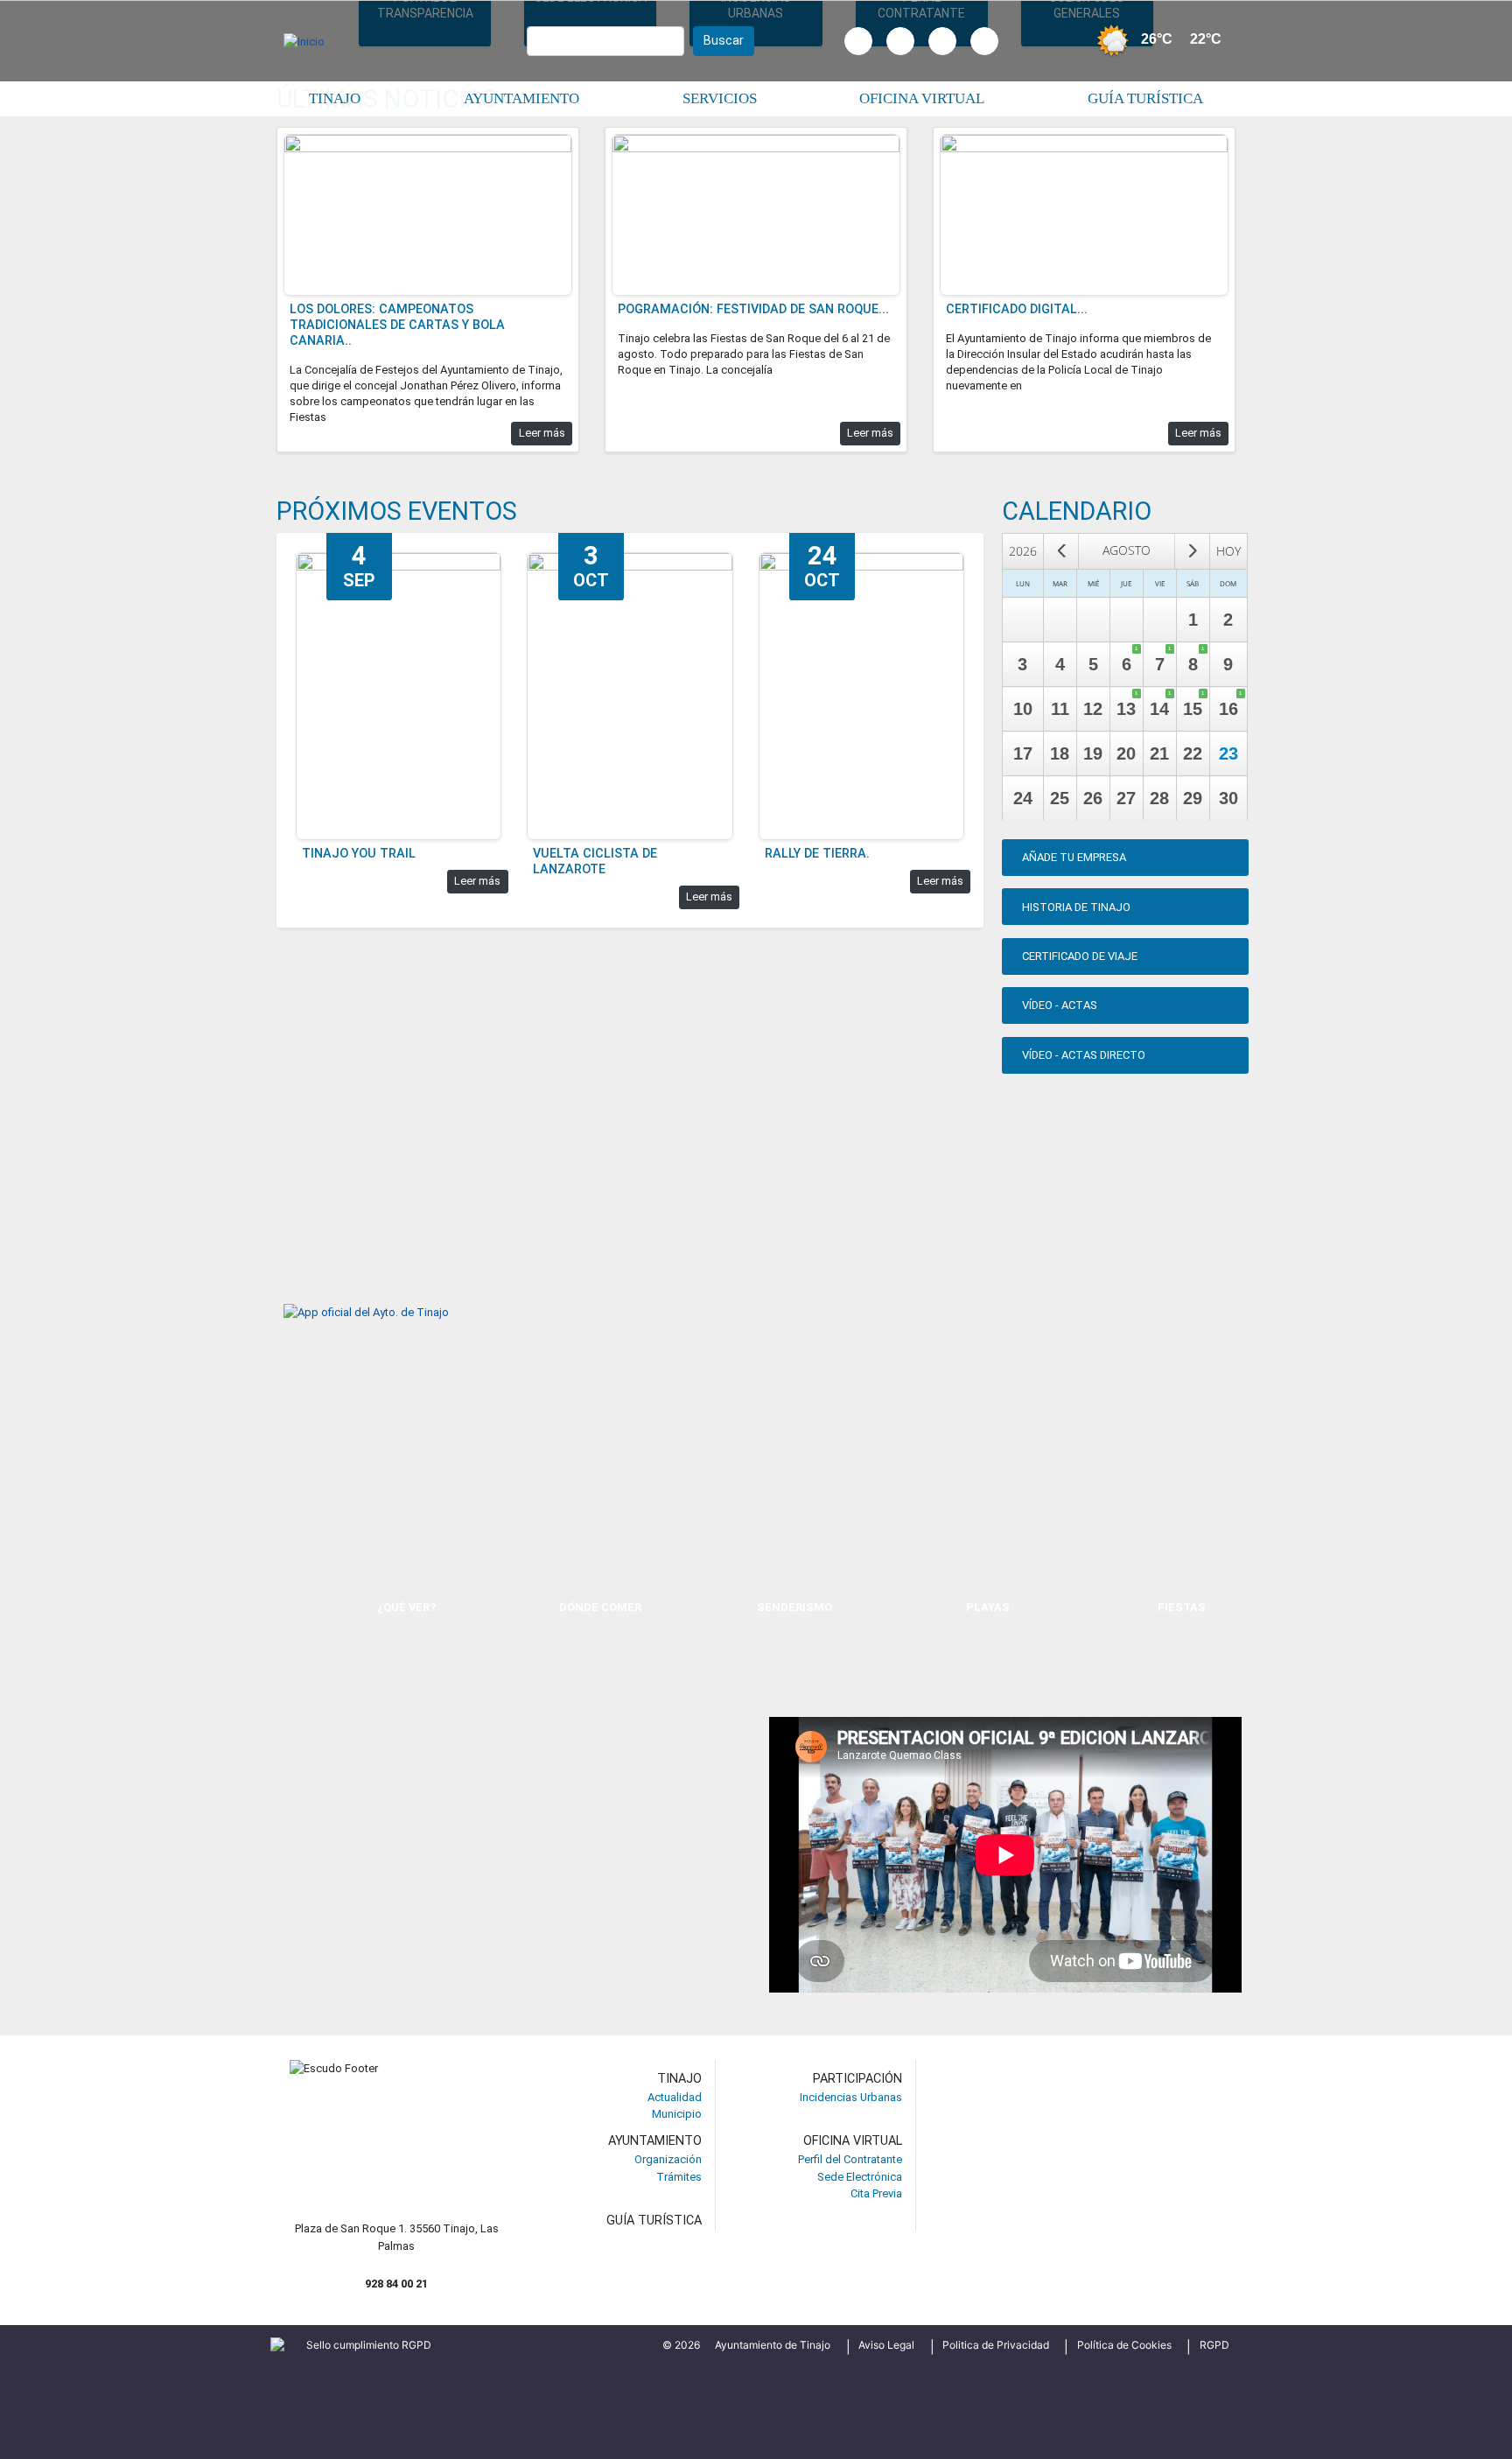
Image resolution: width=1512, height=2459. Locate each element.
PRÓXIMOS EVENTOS (397, 511)
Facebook (858, 60)
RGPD (1214, 2345)
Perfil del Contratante (850, 2159)
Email (984, 60)
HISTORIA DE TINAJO (1076, 907)
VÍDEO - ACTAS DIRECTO (1084, 1055)
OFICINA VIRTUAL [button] (922, 98)
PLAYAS (988, 1607)
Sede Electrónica (860, 2177)
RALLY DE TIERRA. (817, 854)
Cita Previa (876, 2193)
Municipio (677, 2114)
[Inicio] (310, 41)
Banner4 (777, 962)
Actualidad (675, 2097)
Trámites (679, 2177)
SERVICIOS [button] (720, 98)
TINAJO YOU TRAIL (359, 854)
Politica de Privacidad (996, 2345)
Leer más (542, 433)
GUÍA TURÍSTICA (654, 2221)
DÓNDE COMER (600, 1607)
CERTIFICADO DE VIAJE (1080, 956)
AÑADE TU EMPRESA (1074, 857)
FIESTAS (1182, 1607)
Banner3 (537, 962)
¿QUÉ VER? (406, 1607)
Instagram (900, 60)
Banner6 (537, 1109)
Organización (668, 2159)
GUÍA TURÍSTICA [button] (1145, 98)
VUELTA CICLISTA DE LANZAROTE (595, 862)
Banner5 (297, 1109)
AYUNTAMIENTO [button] (521, 98)
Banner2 (297, 962)
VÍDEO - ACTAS (1060, 1005)
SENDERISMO (794, 1607)
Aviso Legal (886, 2345)
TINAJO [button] (335, 98)
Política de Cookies (1124, 2345)
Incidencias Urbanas (851, 2097)
